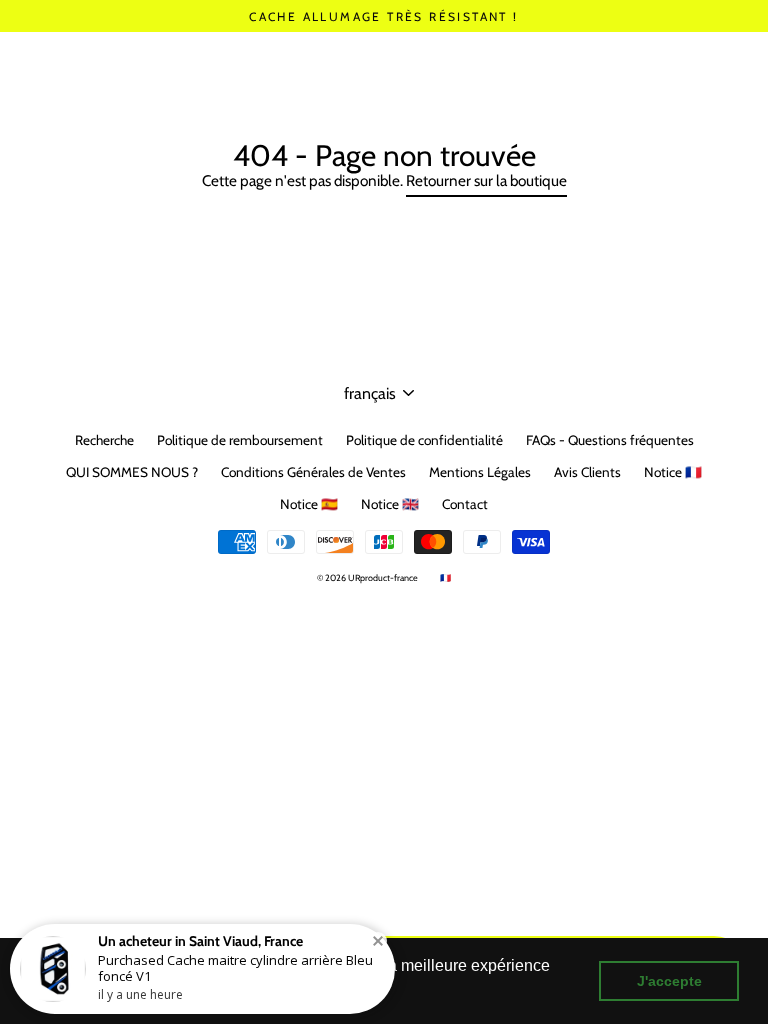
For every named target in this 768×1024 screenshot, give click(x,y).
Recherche (104, 440)
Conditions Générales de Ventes (313, 472)
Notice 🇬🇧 (390, 504)
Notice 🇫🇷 (673, 472)
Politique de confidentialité (424, 440)
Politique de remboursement (240, 440)
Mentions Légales (480, 472)
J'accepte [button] (669, 981)
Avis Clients (587, 472)
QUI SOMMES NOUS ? (132, 472)
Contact (465, 504)
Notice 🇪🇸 (309, 504)
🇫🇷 (445, 577)
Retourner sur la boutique (486, 180)
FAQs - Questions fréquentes (610, 440)
